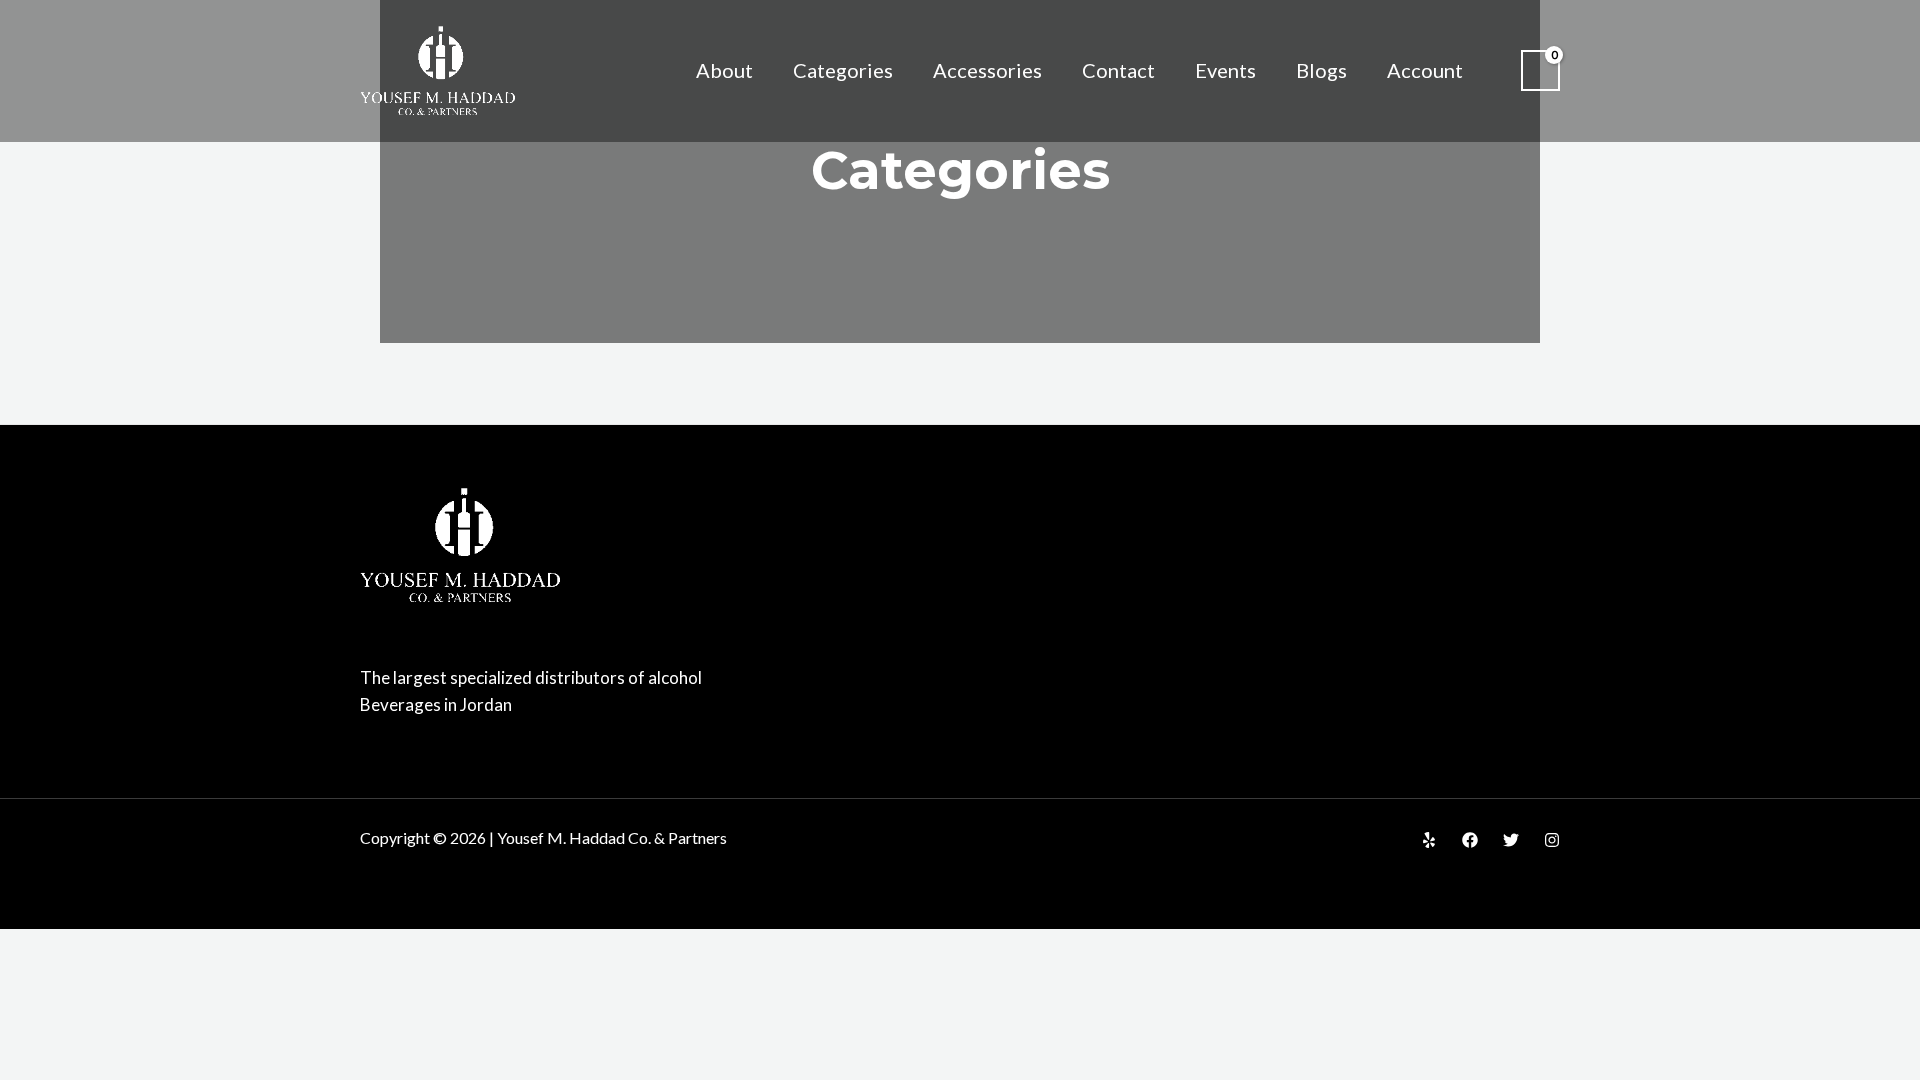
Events (1225, 70)
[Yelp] (1429, 840)
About (724, 70)
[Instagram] (1552, 840)
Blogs (1321, 70)
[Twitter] (1511, 840)
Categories (843, 70)
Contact (1118, 70)
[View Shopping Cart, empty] (1540, 70)
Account (1425, 70)
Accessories (987, 70)
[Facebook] (1470, 840)
